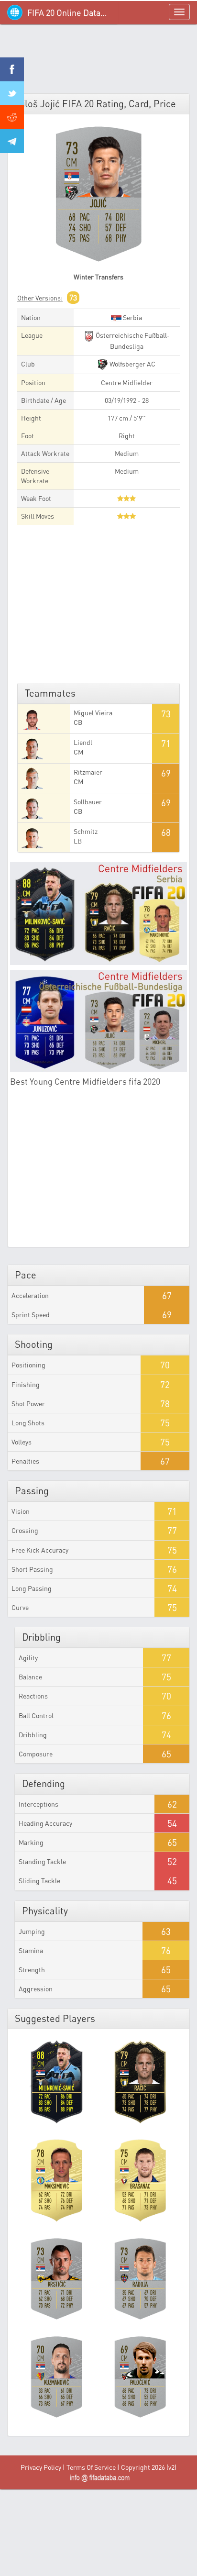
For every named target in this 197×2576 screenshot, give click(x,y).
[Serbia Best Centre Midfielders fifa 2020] (98, 914)
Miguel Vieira (93, 713)
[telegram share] (12, 141)
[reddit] (12, 117)
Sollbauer (88, 802)
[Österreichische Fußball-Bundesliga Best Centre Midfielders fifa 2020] (98, 1021)
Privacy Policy (41, 2467)
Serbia (132, 317)
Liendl (83, 742)
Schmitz (86, 831)
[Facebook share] (12, 69)
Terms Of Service (91, 2467)
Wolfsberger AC (132, 364)
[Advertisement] (98, 62)
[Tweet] (12, 93)
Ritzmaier (88, 772)
